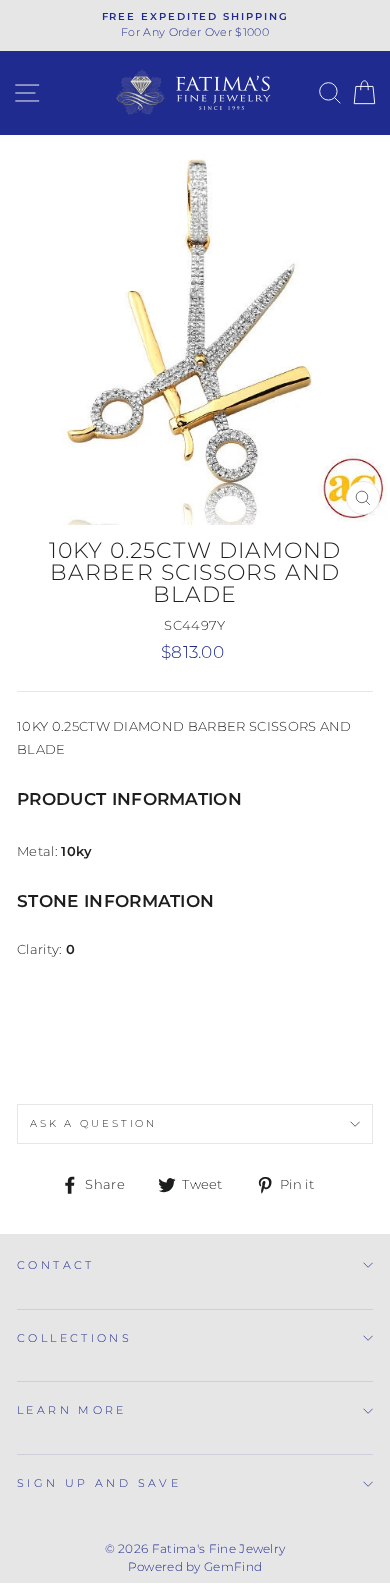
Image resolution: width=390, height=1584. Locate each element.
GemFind (233, 1566)
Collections (74, 1338)
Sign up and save (99, 1483)
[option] (195, 25)
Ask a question (93, 1123)
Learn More (72, 1410)
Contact (56, 1265)
